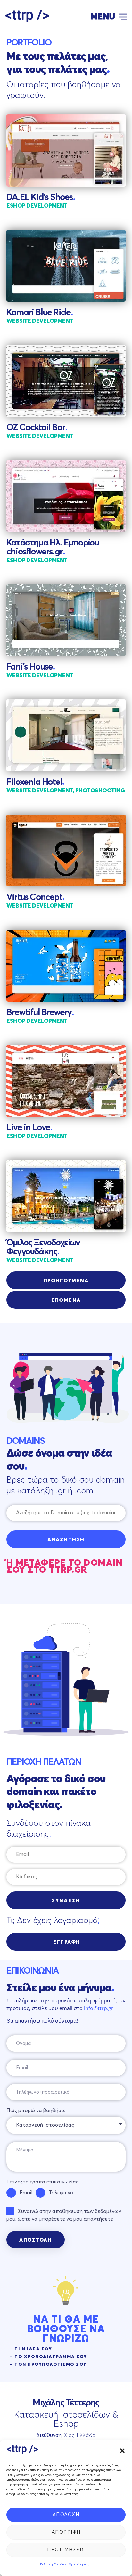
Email (26, 2193)
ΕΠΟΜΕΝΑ (66, 1300)
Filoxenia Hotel (35, 782)
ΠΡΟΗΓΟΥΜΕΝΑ (66, 1281)
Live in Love (29, 1128)
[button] (122, 2451)
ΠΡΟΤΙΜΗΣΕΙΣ (66, 2550)
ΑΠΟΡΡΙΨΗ (66, 2532)
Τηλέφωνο (61, 2193)
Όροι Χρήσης (79, 2564)
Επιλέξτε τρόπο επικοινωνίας (42, 2182)
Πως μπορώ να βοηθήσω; (37, 2111)
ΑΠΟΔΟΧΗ (66, 2515)
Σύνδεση (66, 1901)
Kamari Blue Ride (40, 313)
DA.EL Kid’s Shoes (41, 197)
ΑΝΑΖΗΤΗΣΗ (66, 1540)
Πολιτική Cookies (53, 2564)
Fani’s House (31, 667)
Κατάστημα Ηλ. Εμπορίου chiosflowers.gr (53, 547)
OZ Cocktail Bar (37, 428)
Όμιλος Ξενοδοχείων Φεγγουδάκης (43, 1247)
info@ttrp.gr (99, 2008)
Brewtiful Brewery (40, 1013)
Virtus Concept (35, 897)
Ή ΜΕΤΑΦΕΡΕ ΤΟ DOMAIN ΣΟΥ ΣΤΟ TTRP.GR (65, 1567)
